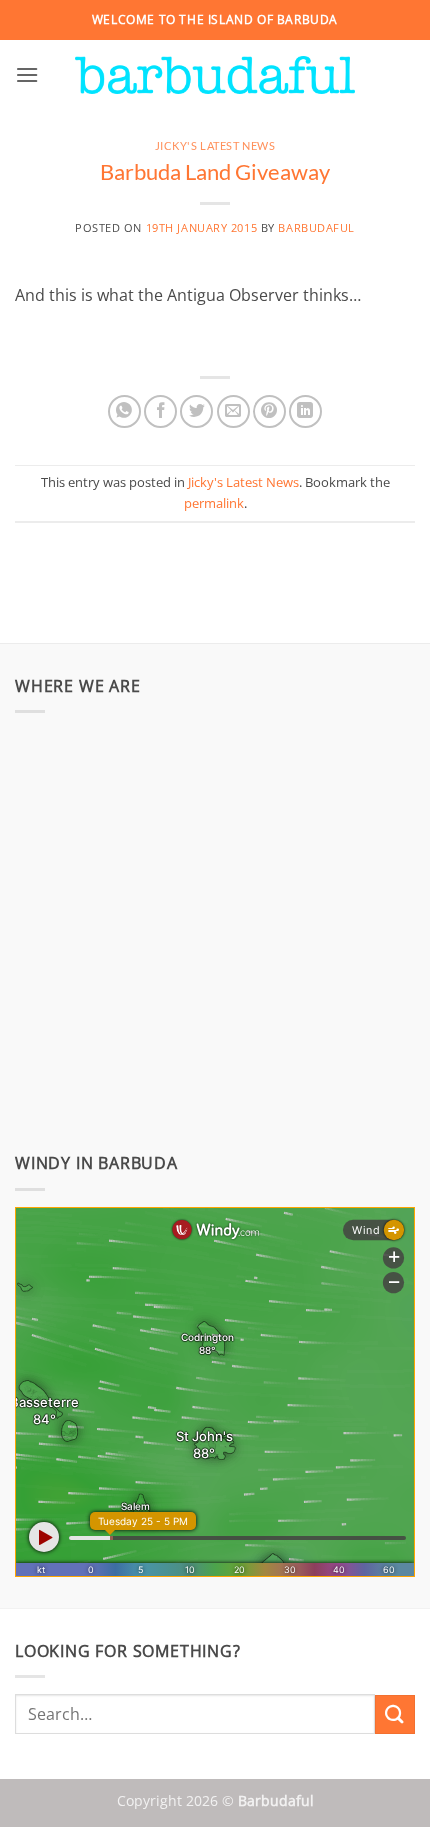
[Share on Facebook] (160, 411)
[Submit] (395, 1714)
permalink (214, 503)
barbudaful (316, 227)
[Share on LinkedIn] (305, 411)
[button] (27, 74)
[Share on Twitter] (196, 411)
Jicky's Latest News (215, 145)
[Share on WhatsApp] (124, 411)
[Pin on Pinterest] (269, 411)
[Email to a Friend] (233, 411)
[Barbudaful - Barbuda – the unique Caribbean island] (215, 75)
